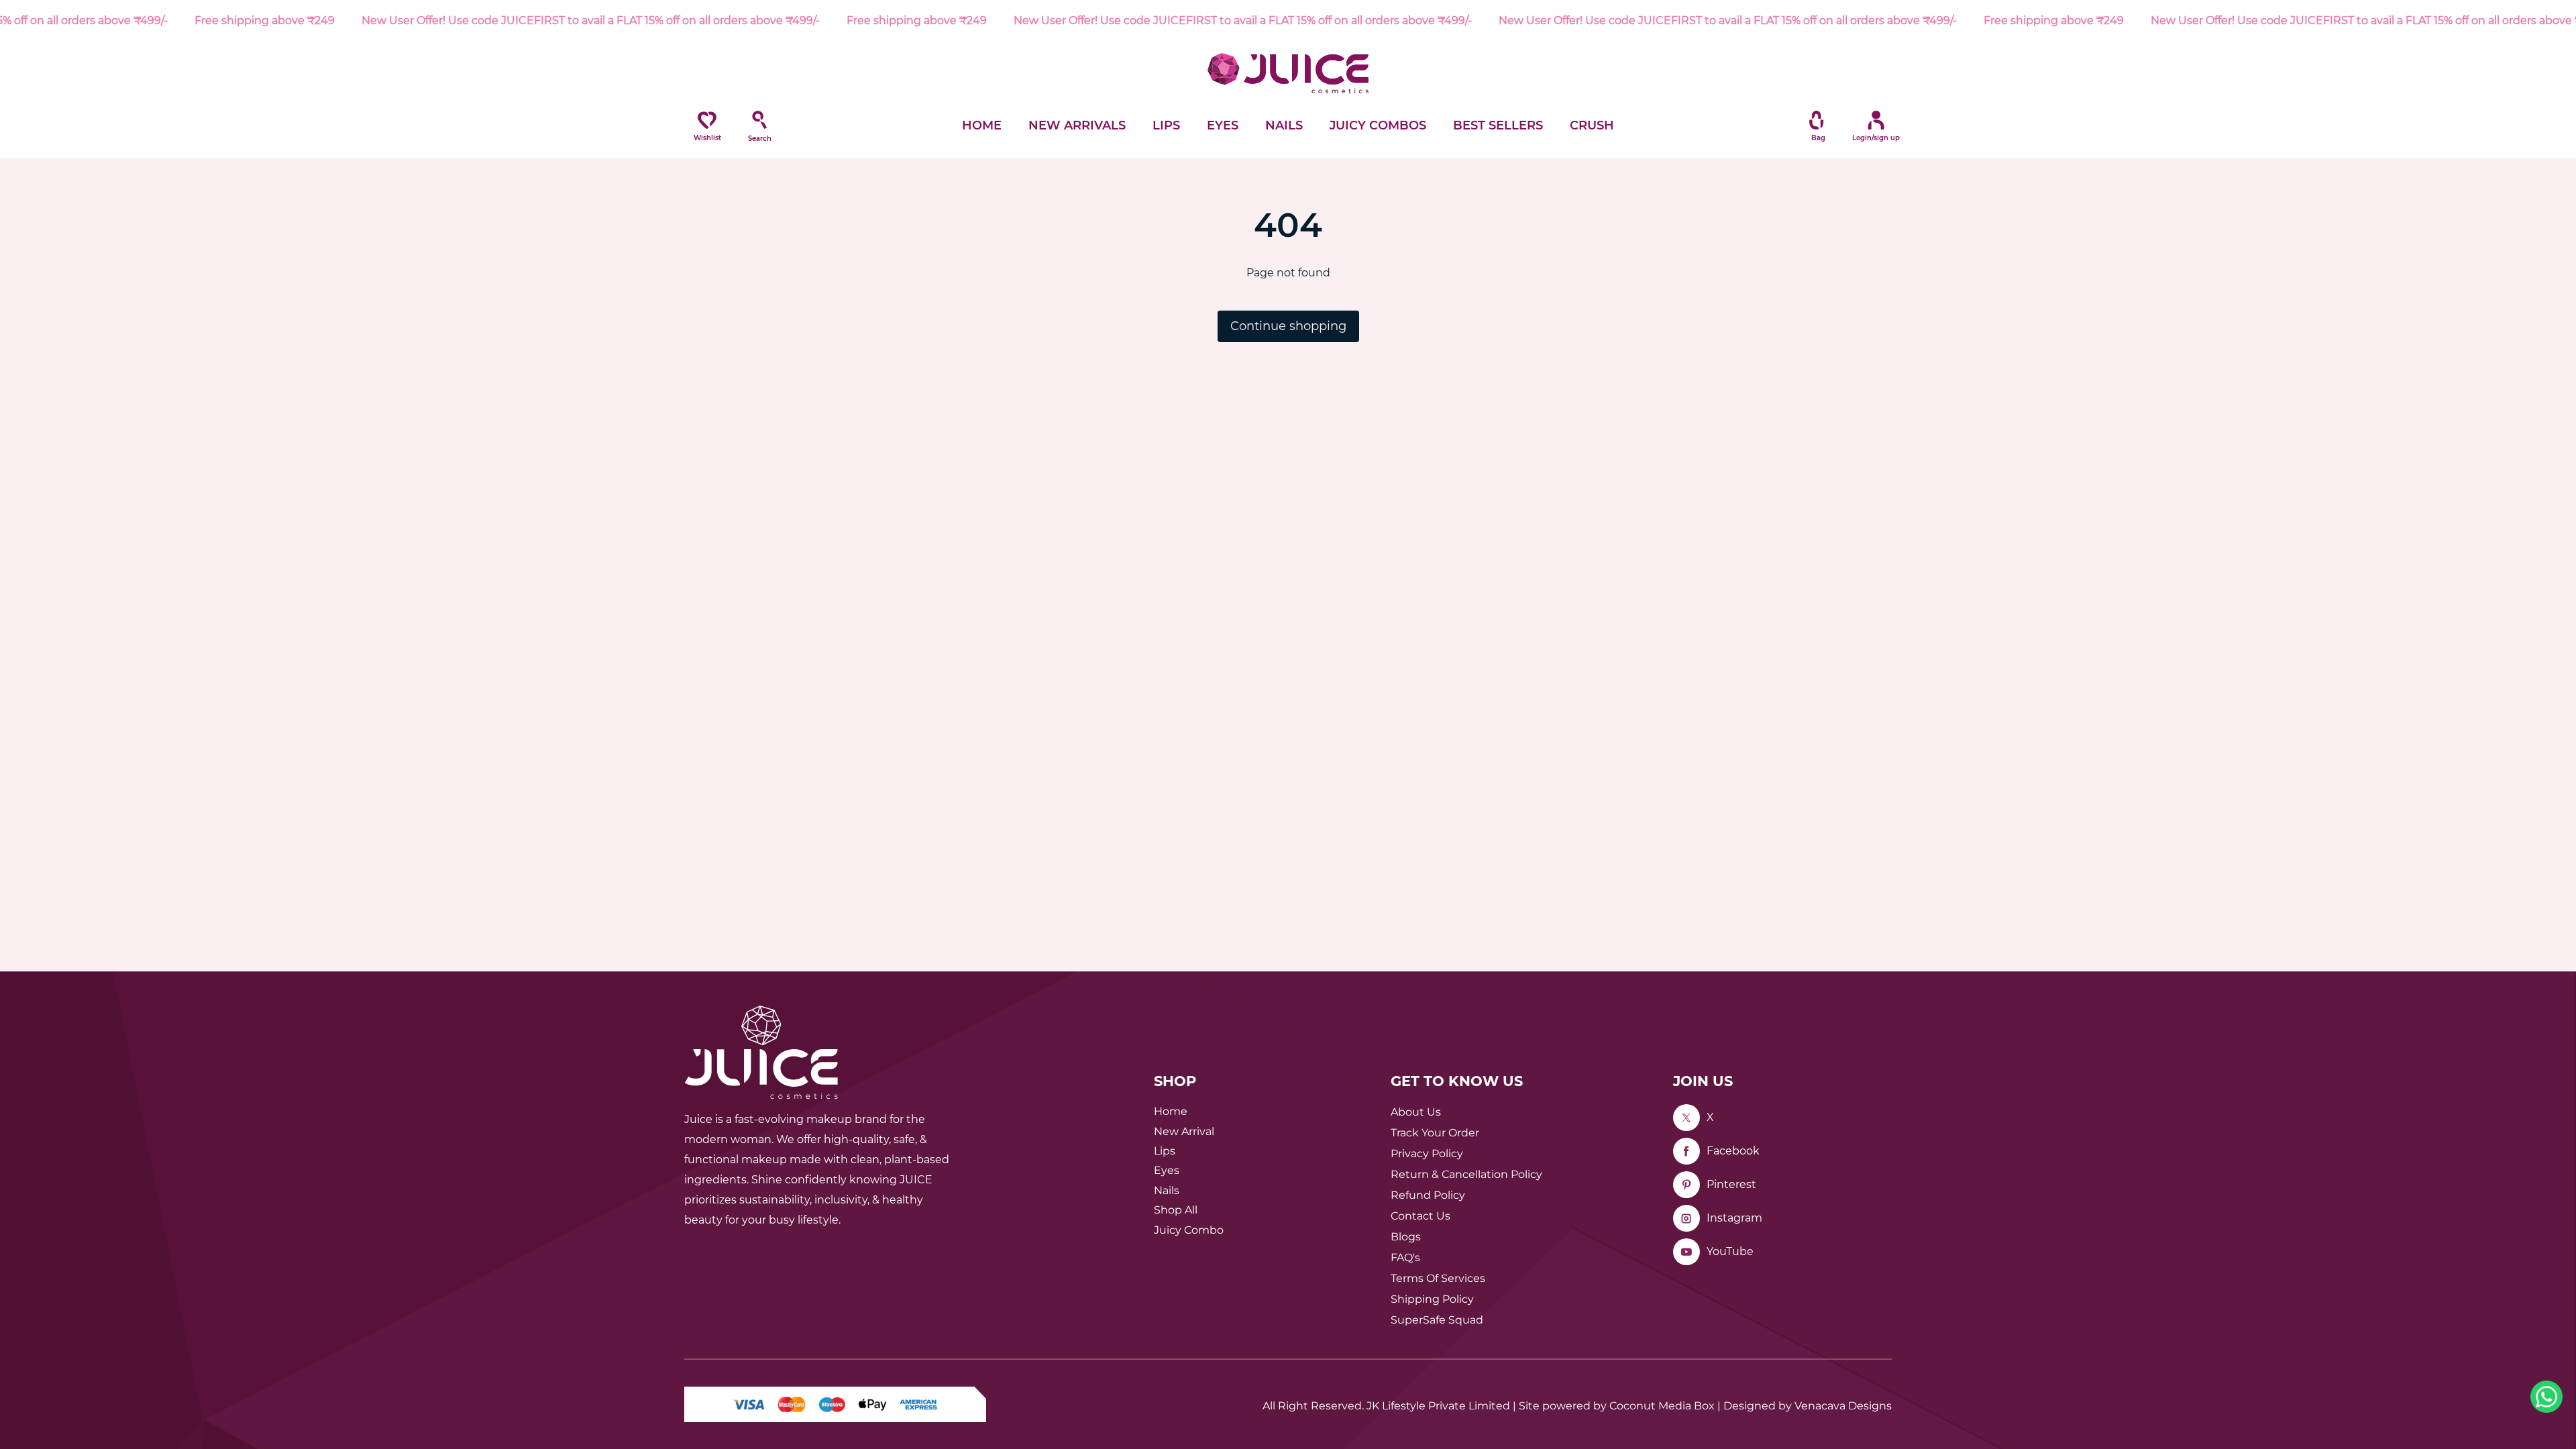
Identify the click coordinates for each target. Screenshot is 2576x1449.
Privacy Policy (1427, 1153)
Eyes (1167, 1170)
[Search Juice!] (759, 120)
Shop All (1176, 1210)
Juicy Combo (1189, 1230)
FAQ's (1405, 1257)
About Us (1416, 1112)
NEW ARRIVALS (1077, 125)
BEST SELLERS (1498, 125)
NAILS (1284, 125)
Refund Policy (1428, 1195)
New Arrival (1184, 1131)
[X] (1686, 1118)
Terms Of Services (1438, 1278)
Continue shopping (1288, 326)
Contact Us (1420, 1216)
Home (1171, 1111)
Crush (1592, 125)
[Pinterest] (1686, 1185)
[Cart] (1817, 120)
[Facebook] (1686, 1151)
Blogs (1406, 1237)
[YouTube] (1686, 1252)
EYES (1223, 125)
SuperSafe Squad (1437, 1320)
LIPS (1166, 125)
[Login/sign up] (1869, 120)
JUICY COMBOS (1378, 125)
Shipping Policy (1432, 1299)
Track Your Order (1435, 1133)
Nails (1167, 1190)
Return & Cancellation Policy (1466, 1174)
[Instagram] (1686, 1218)
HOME (982, 125)
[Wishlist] (707, 120)
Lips (1165, 1151)
